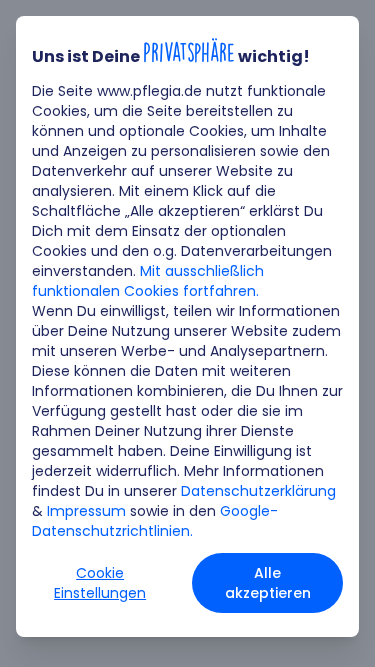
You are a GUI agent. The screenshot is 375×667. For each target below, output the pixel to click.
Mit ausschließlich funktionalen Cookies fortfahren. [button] (148, 281)
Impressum (86, 511)
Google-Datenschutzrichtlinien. (155, 521)
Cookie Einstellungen (100, 583)
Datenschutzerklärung (258, 491)
